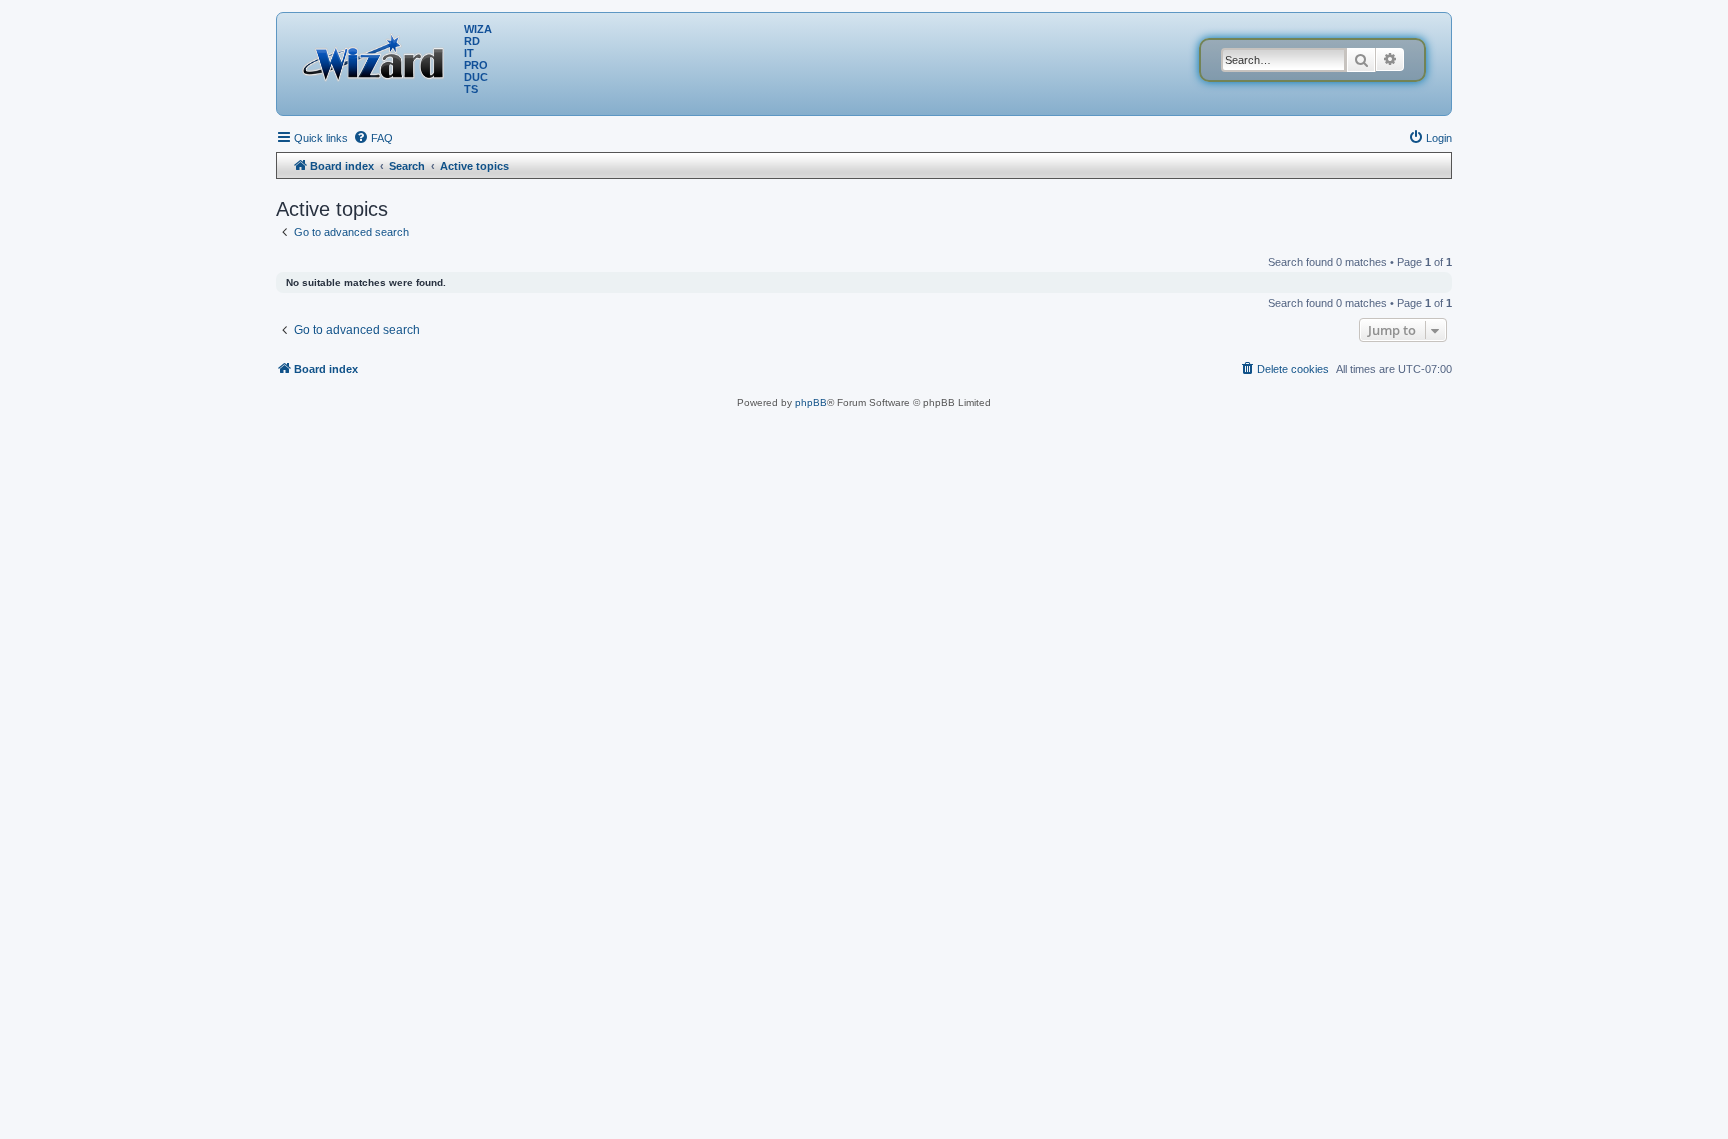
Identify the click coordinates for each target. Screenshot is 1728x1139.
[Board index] (378, 55)
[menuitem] (373, 138)
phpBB (811, 402)
